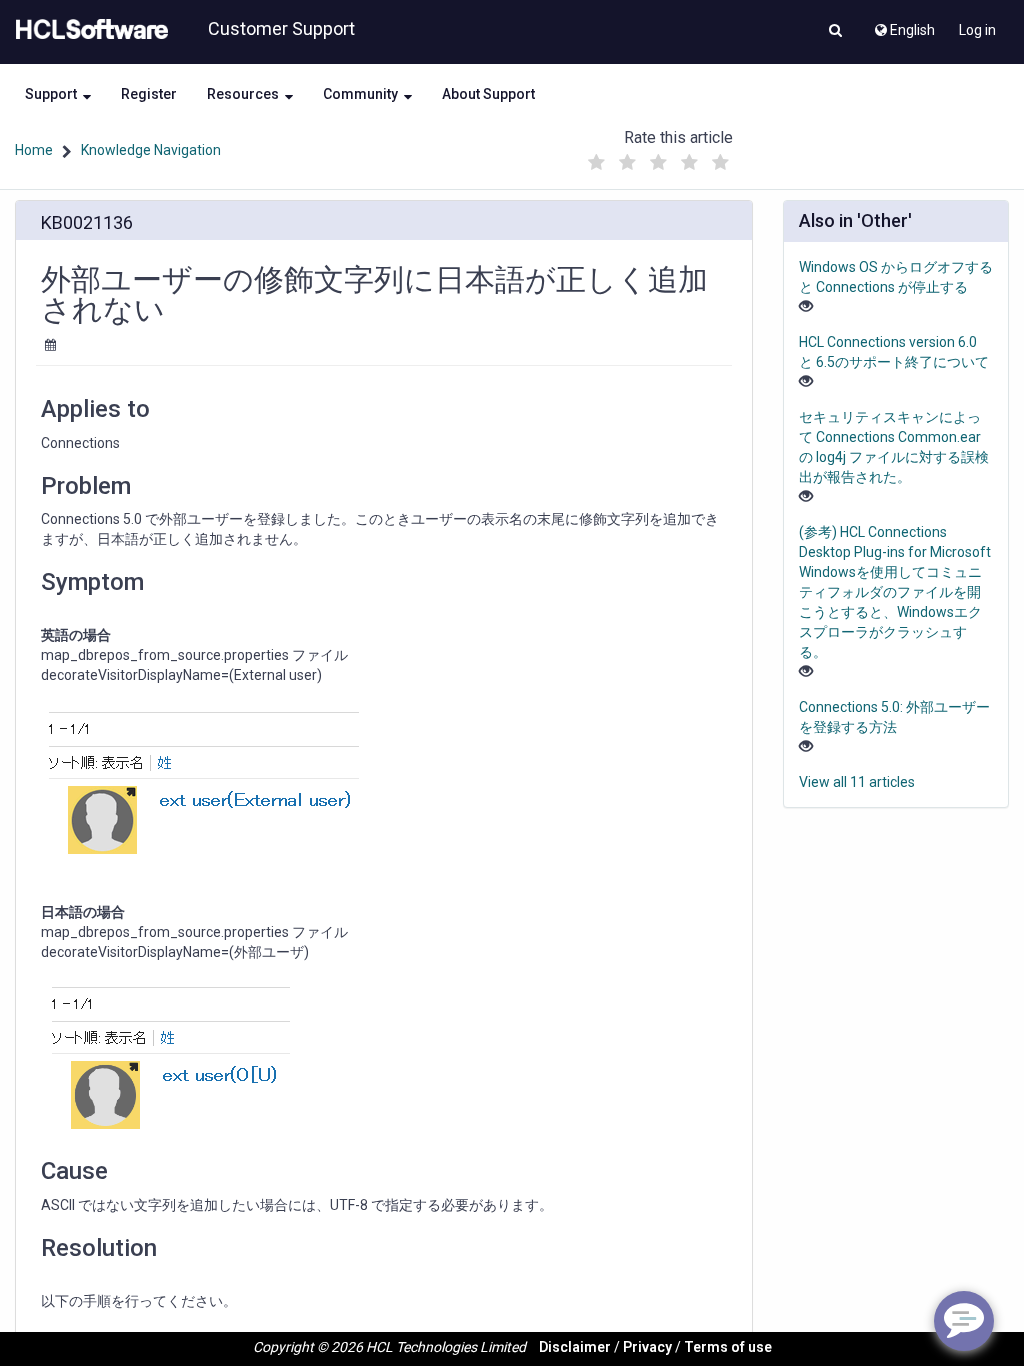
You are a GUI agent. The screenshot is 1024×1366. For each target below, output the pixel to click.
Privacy (647, 1347)
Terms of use (728, 1347)
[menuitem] (903, 25)
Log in (977, 30)
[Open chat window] (964, 1321)
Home (34, 150)
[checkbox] (597, 163)
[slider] (659, 157)
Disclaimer (575, 1347)
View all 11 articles (857, 782)
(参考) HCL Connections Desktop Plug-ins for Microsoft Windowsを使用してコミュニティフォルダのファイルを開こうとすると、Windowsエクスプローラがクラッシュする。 (895, 592)
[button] (835, 32)
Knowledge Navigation (151, 150)
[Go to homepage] (88, 30)
